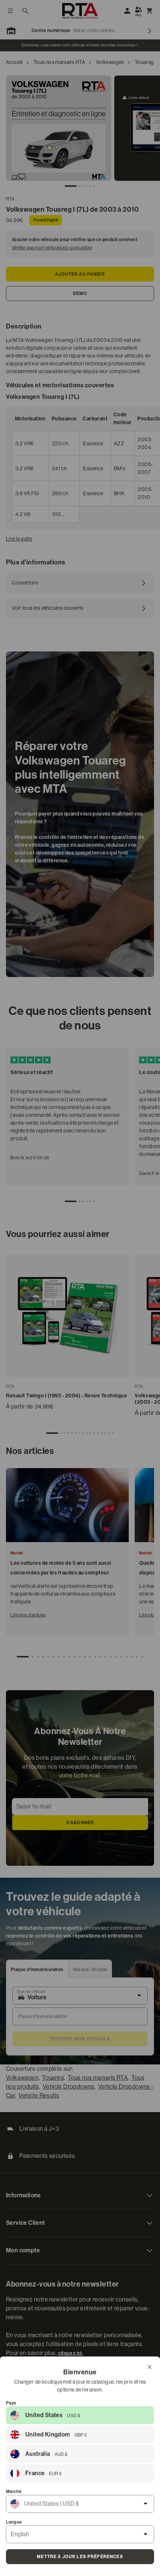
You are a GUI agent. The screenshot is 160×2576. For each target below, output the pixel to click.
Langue (14, 2522)
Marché (14, 2492)
